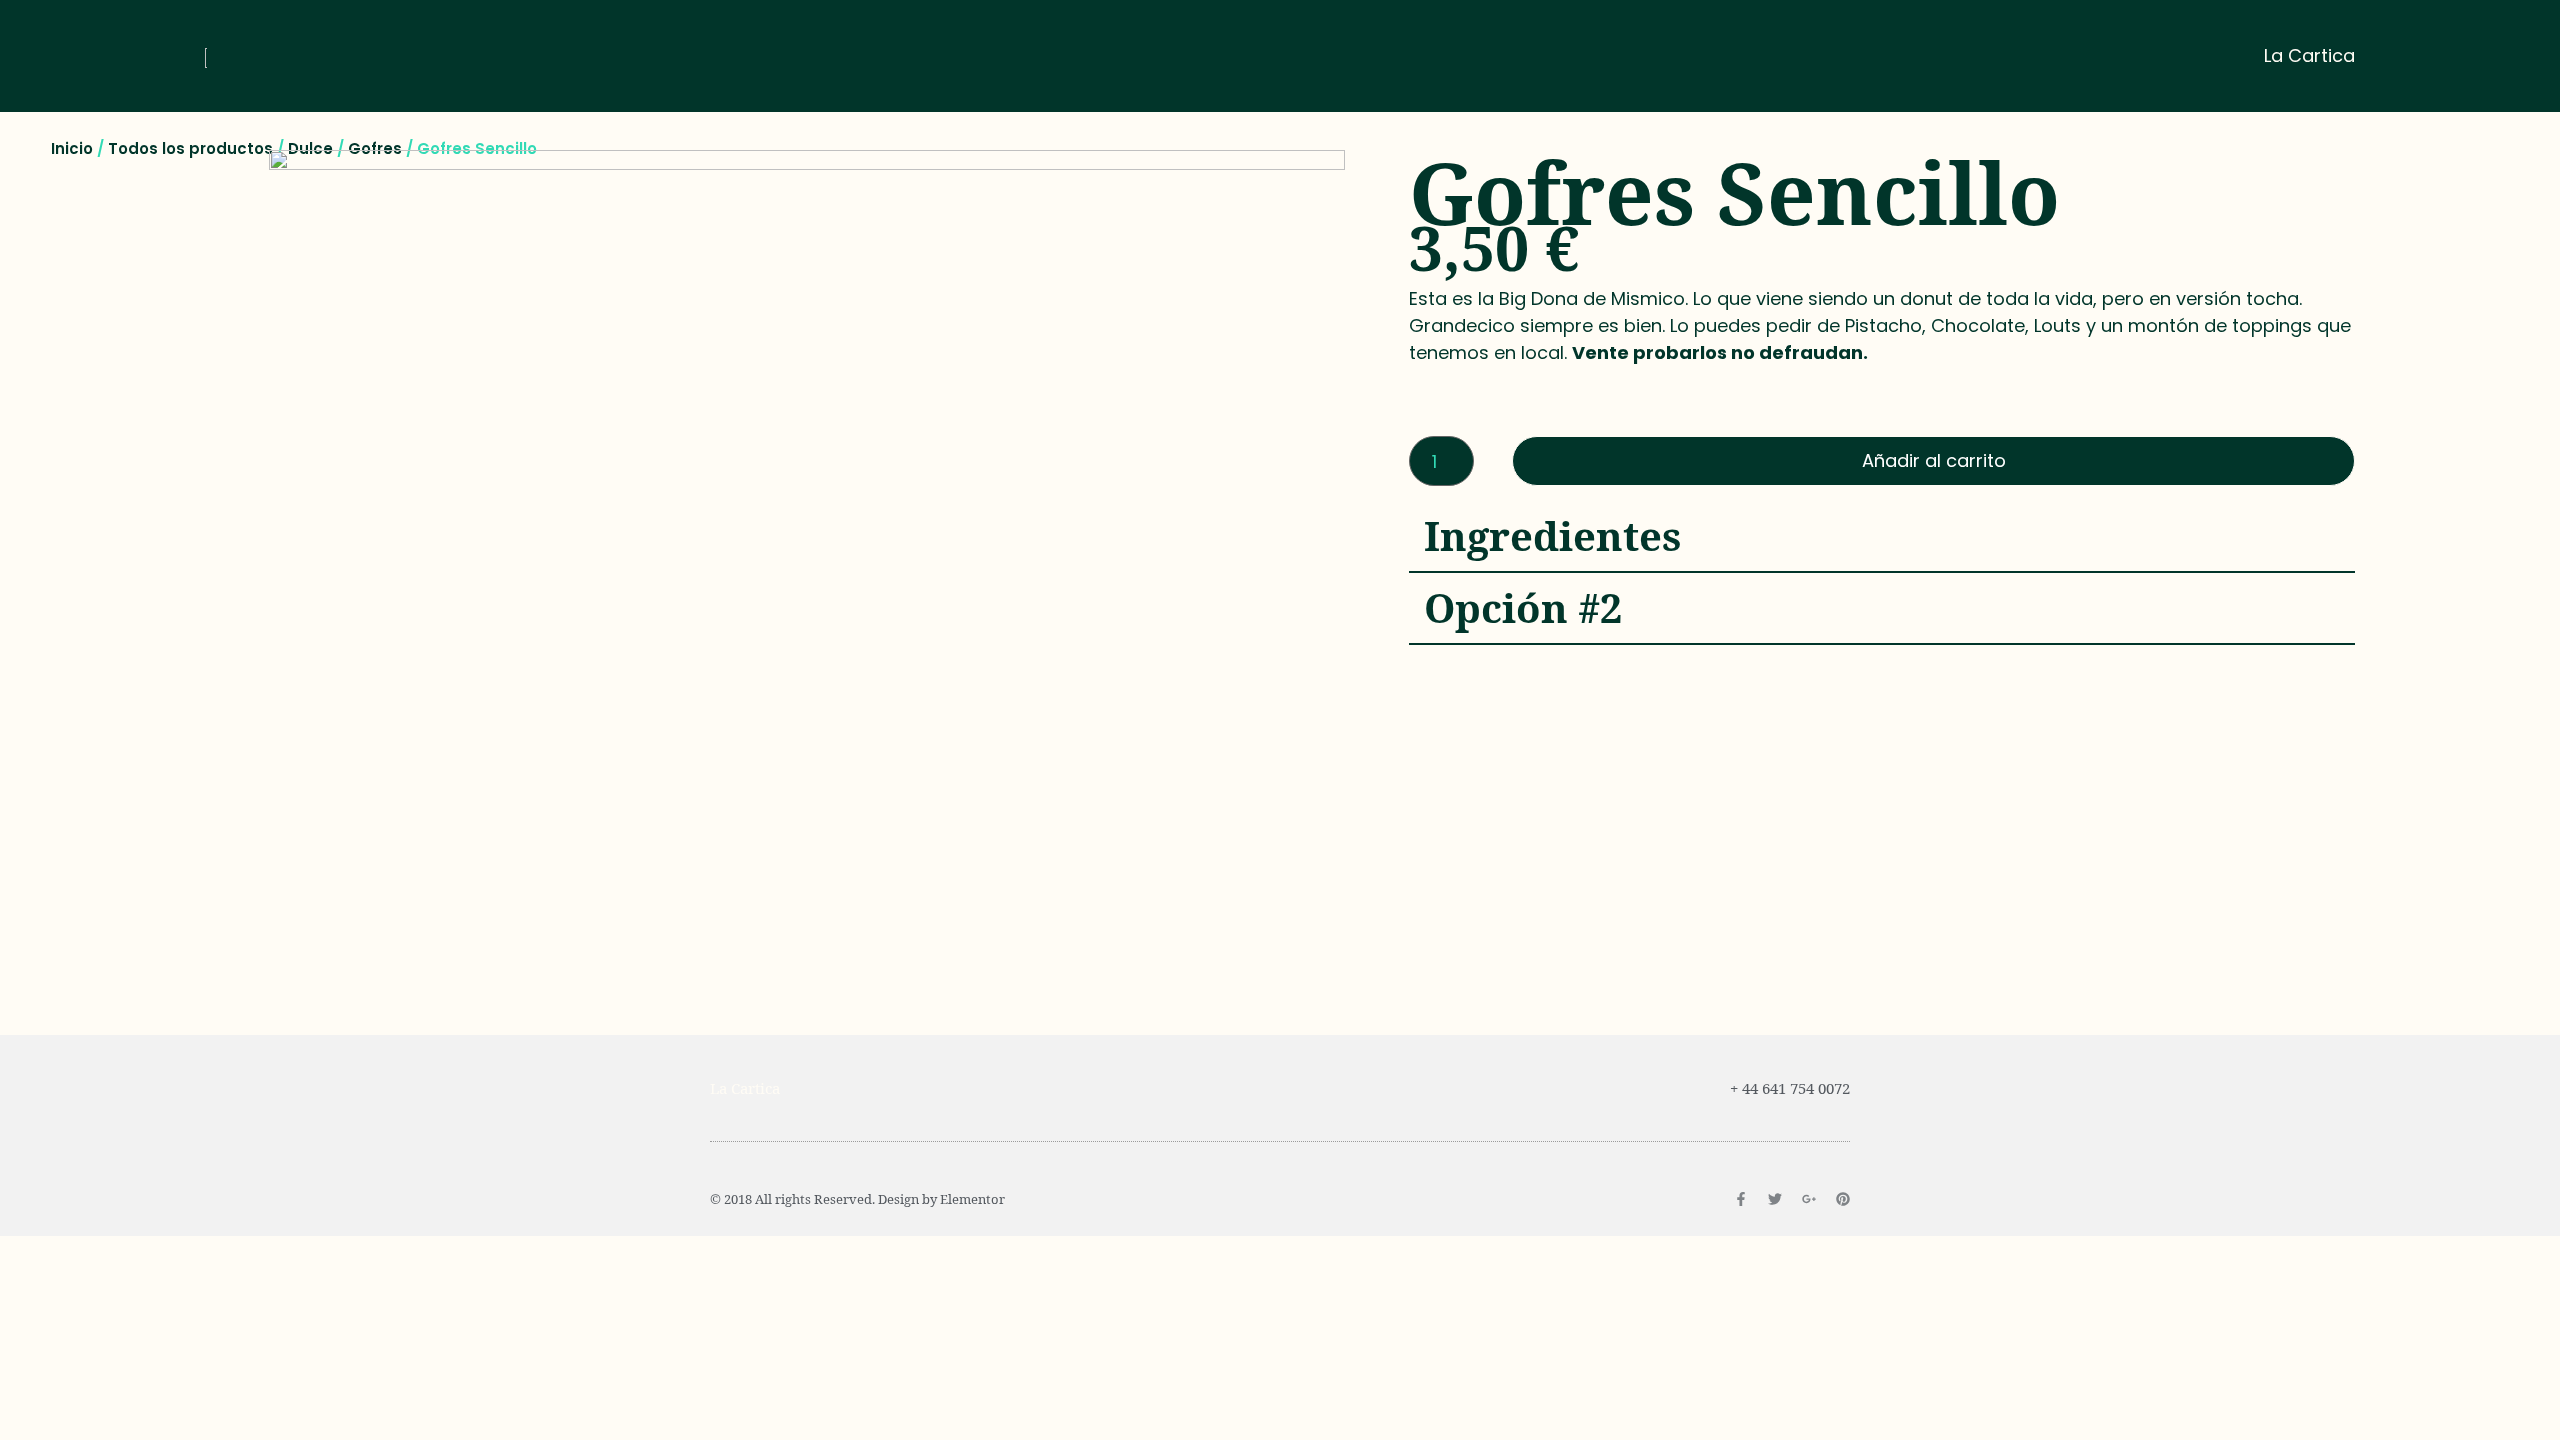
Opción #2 (1523, 607)
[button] (1882, 537)
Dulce (310, 148)
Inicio (72, 148)
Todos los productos (190, 148)
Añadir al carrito (1934, 460)
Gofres (375, 148)
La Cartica (2309, 55)
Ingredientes (1553, 535)
